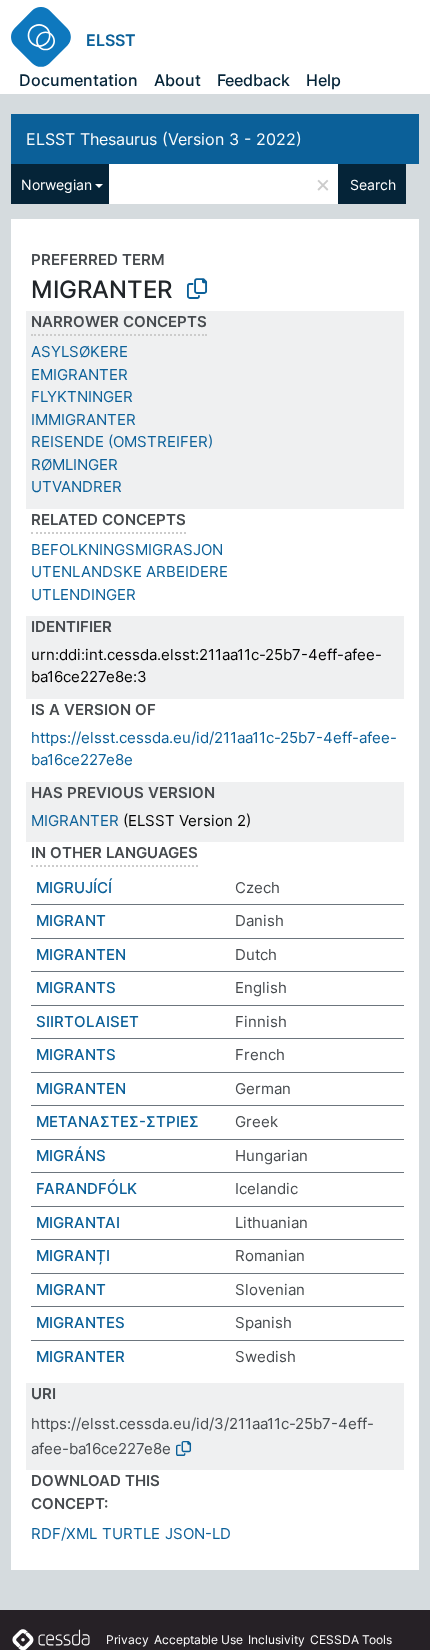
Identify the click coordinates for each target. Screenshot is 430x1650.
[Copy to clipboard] (197, 289)
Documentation (78, 80)
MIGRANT (71, 920)
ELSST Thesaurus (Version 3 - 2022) (164, 139)
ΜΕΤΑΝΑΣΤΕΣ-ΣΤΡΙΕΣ (117, 1121)
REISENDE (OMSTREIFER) (122, 441)
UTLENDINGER (83, 594)
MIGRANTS (76, 987)
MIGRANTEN (81, 954)
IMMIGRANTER (83, 419)
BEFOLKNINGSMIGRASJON (127, 549)
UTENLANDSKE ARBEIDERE (129, 571)
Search (373, 184)
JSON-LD (198, 1533)
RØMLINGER (74, 464)
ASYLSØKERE (79, 351)
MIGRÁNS (71, 1155)
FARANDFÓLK (86, 1188)
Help (323, 80)
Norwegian (56, 184)
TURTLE (131, 1533)
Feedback (253, 80)
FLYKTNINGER (82, 396)
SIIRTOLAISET (87, 1021)
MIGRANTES (80, 1322)
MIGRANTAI (78, 1222)
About (177, 80)
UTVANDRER (76, 486)
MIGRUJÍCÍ (74, 887)
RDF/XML (64, 1533)
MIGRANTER (75, 820)
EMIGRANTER (79, 374)
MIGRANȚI (73, 1255)
